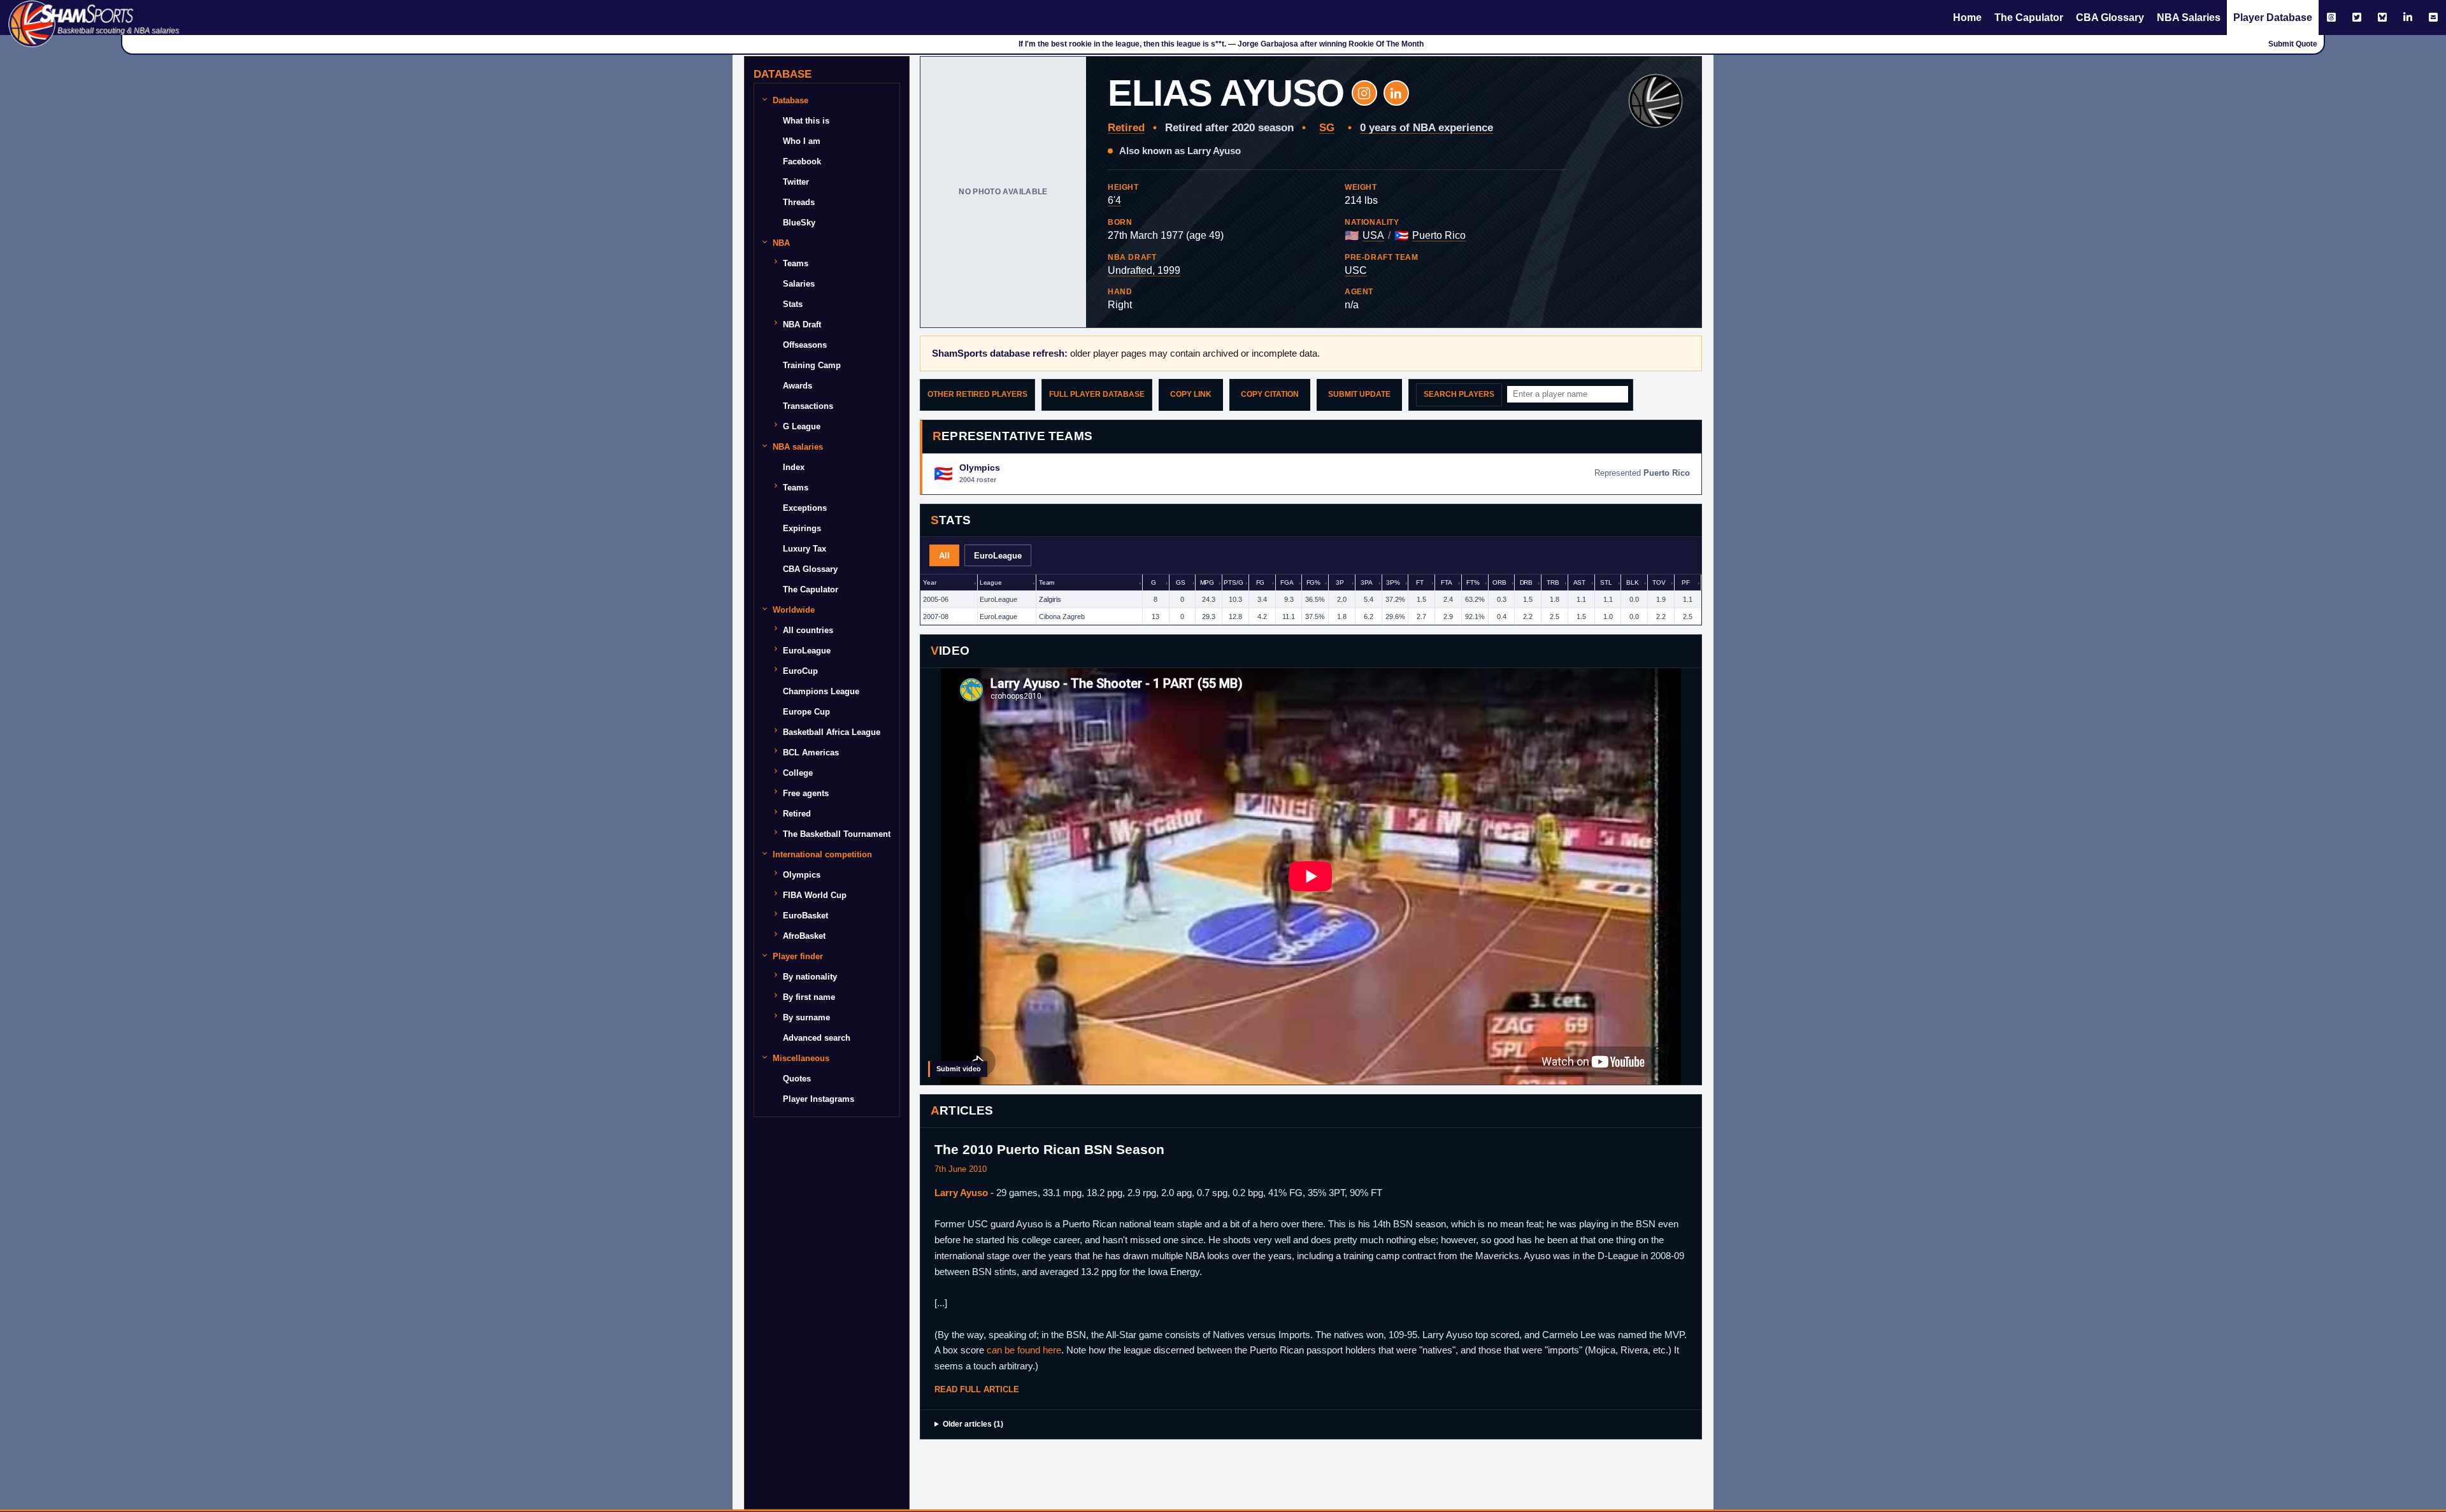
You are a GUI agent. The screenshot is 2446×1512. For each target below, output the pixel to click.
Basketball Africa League (832, 732)
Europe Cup (806, 712)
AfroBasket (804, 936)
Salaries (799, 284)
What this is (806, 121)
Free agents (806, 793)
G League (802, 426)
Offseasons (805, 345)
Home (1967, 18)
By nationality (810, 977)
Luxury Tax (805, 549)
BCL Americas (811, 752)
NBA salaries (798, 447)
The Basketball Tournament (837, 834)
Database (790, 100)
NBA (781, 243)
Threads (799, 202)
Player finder (798, 956)
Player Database (2273, 18)
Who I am (802, 141)
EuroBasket (805, 916)
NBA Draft (802, 325)
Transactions (808, 406)
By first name (809, 997)
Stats (793, 304)
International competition (822, 854)
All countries (808, 630)
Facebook (802, 161)
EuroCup (800, 671)
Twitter (796, 182)
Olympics (802, 875)
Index (794, 467)
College (798, 773)
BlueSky (799, 223)
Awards (797, 386)
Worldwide (794, 610)
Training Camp (812, 365)
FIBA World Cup (815, 895)
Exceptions (805, 508)
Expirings (802, 528)
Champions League (821, 691)
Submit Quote (2293, 44)
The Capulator (2029, 18)
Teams (796, 263)
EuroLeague (807, 651)
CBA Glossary (2110, 18)
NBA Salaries (2189, 18)
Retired (797, 814)
